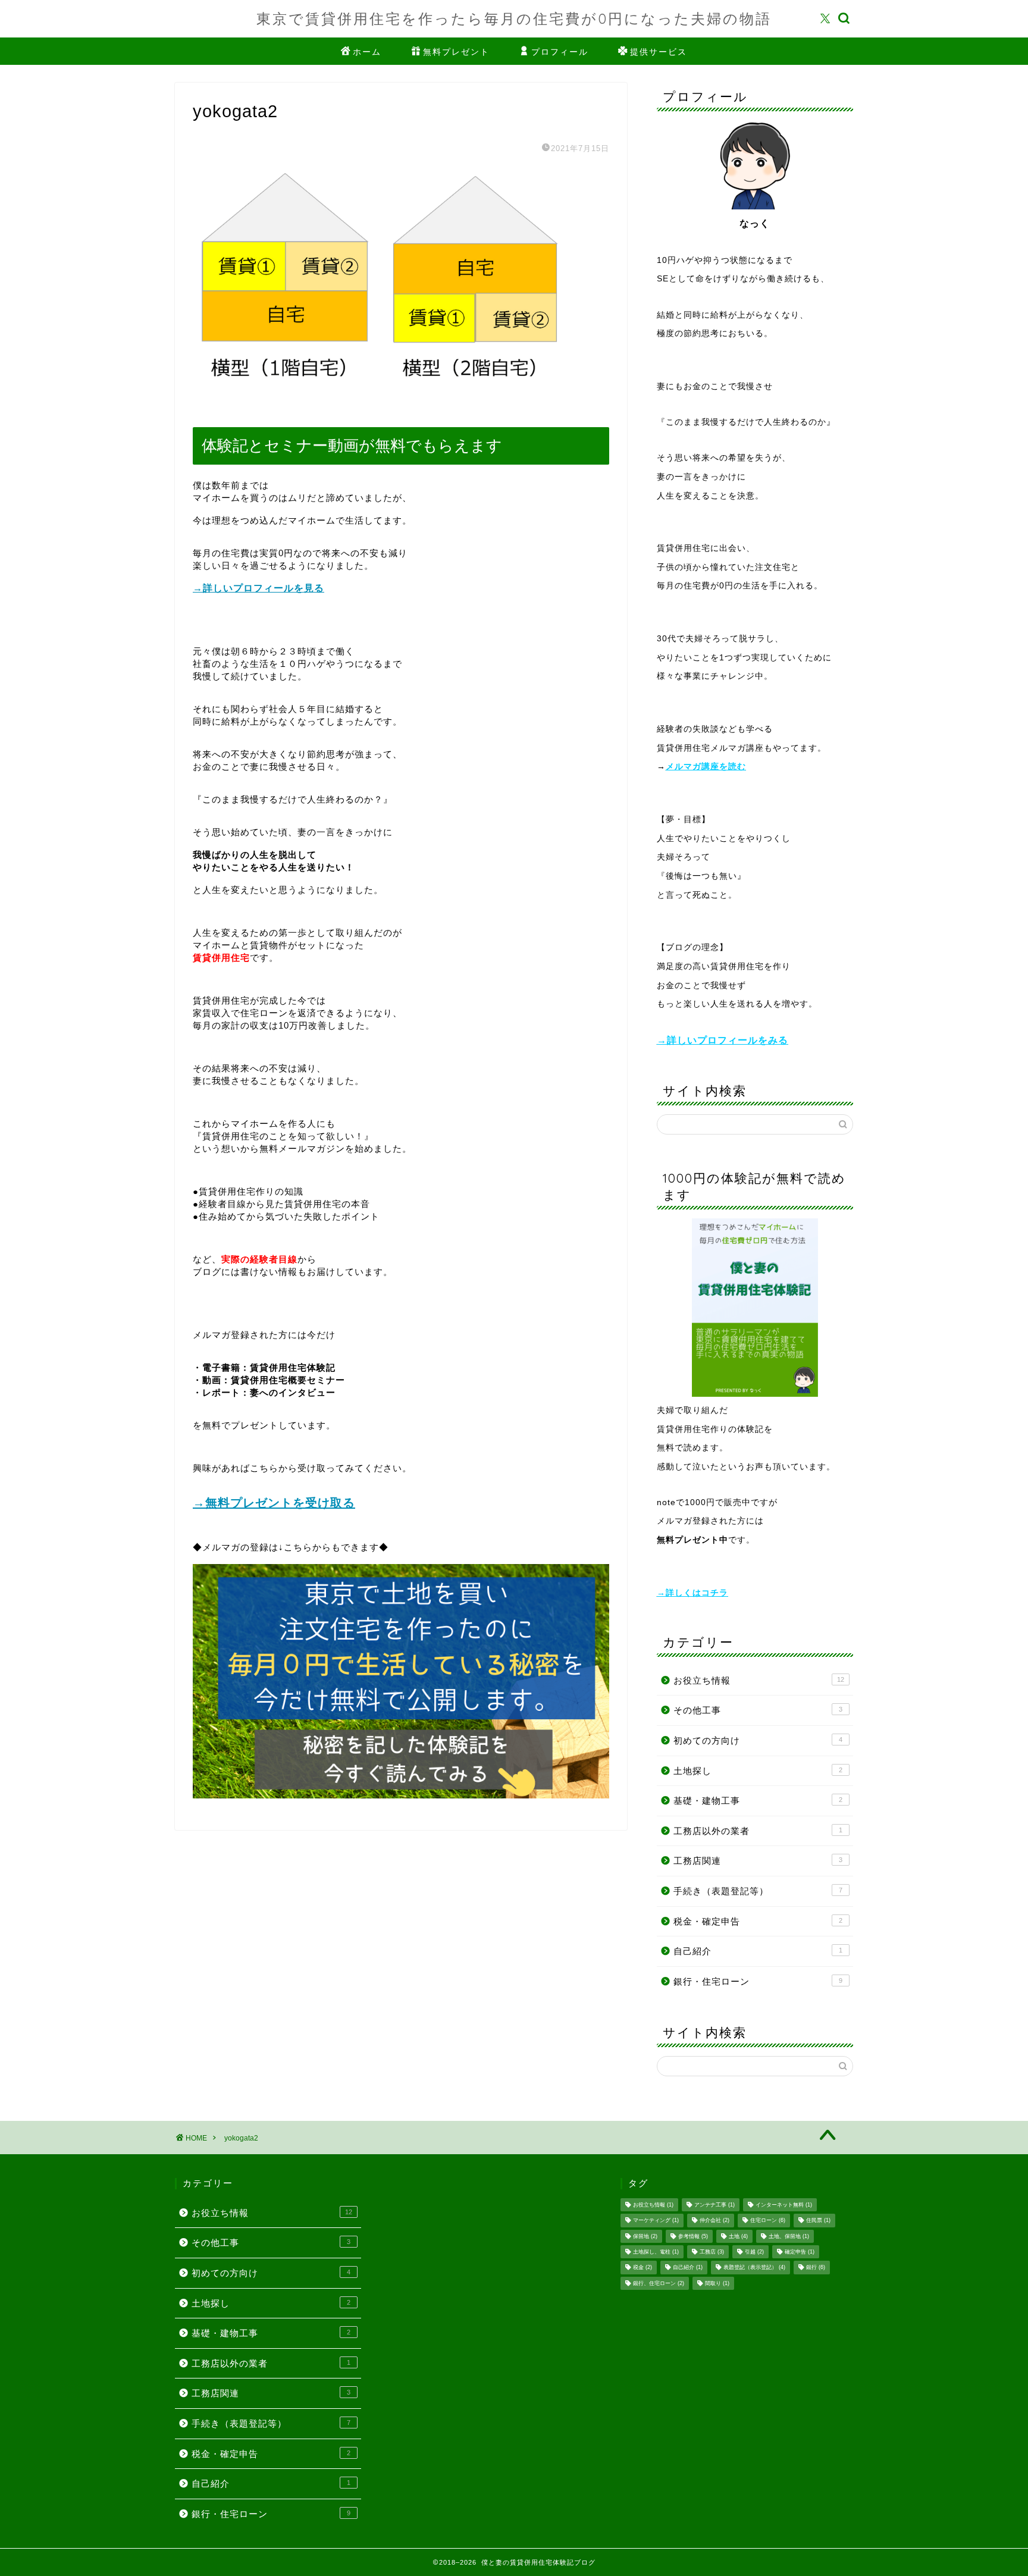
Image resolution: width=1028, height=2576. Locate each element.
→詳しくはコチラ (692, 1593)
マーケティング (656, 2221)
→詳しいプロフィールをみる (723, 1040)
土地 (738, 2236)
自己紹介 (758, 1951)
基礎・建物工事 (758, 1801)
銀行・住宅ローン (758, 1981)
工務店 (712, 2252)
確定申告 (800, 2252)
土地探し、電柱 (656, 2252)
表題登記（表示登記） (754, 2268)
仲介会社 (714, 2221)
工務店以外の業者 (758, 1831)
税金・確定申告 (758, 1921)
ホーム (367, 52)
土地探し (758, 1771)
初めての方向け (758, 1740)
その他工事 (758, 1710)
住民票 (818, 2221)
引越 (754, 2252)
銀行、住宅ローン (659, 2283)
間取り (717, 2283)
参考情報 (693, 2236)
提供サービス (659, 52)
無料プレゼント (456, 52)
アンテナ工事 (714, 2205)
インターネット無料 (784, 2205)
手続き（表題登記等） (758, 1891)
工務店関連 (758, 1861)
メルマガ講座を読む (706, 767)
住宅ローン (768, 2221)
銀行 (816, 2268)
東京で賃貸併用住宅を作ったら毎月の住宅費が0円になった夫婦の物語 (514, 18)
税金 (642, 2268)
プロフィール (560, 52)
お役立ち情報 (759, 1680)
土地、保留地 (789, 2236)
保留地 (645, 2236)
